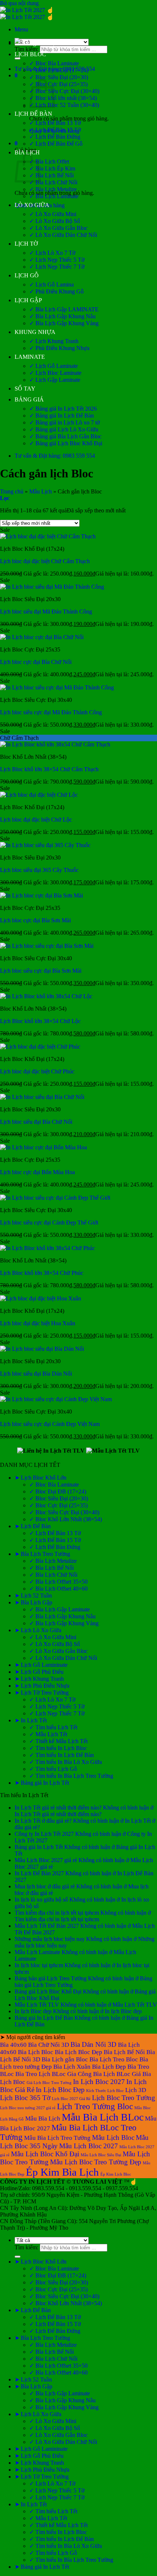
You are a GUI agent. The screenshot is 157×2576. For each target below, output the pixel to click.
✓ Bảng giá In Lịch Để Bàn (62, 416)
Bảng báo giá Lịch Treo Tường (51, 1978)
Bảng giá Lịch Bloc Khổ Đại (48, 1991)
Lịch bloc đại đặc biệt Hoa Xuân (38, 1323)
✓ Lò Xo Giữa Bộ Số (55, 221)
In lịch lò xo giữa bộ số (41, 1900)
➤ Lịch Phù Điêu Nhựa (42, 1686)
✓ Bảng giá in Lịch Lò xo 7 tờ (64, 422)
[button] (21, 29)
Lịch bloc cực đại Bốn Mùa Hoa (37, 1172)
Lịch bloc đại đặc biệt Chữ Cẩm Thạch (45, 561)
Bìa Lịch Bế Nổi (124, 2052)
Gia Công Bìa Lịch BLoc (99, 2074)
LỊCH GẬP (28, 300)
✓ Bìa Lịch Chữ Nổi (53, 182)
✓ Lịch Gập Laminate (55, 380)
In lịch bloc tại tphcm (39, 1965)
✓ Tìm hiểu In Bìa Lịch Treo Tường (71, 1776)
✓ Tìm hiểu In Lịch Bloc (58, 1748)
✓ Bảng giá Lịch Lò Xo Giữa (64, 429)
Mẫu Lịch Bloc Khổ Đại (45, 2154)
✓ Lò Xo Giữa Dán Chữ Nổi (63, 235)
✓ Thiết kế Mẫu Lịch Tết (58, 1741)
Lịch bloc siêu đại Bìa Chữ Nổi (36, 1122)
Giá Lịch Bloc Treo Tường (49, 2083)
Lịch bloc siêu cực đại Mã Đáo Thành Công (51, 712)
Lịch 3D (136, 2090)
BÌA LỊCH (27, 152)
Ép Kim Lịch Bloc (116, 2174)
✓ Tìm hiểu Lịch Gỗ (53, 1769)
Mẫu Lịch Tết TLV (37, 2005)
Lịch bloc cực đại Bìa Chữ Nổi (36, 662)
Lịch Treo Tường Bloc (95, 2106)
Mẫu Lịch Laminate (37, 1952)
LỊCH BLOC (30, 54)
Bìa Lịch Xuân (72, 2067)
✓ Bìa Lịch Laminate (54, 196)
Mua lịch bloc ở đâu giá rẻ (45, 1886)
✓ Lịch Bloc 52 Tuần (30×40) (64, 105)
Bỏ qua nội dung (19, 3)
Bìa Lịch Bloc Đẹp (78, 2052)
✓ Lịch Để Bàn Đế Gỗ (56, 144)
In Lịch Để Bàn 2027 (39, 1873)
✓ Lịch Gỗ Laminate (53, 366)
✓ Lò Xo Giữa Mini (53, 214)
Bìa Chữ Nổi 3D (49, 2045)
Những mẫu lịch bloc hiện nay (50, 1939)
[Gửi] (18, 58)
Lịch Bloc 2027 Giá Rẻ (71, 2099)
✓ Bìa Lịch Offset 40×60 (58, 1589)
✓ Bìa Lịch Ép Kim (52, 168)
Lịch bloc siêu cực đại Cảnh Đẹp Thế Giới (49, 1222)
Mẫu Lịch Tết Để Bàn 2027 (47, 1926)
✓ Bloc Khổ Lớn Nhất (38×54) (66, 1519)
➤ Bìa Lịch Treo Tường (42, 1554)
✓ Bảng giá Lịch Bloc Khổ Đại (66, 443)
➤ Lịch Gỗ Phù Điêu (39, 1672)
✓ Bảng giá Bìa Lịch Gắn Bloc (65, 436)
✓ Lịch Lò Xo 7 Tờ (52, 253)
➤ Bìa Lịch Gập (33, 1602)
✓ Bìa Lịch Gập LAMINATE (64, 309)
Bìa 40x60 (13, 2045)
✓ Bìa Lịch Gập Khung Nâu (62, 316)
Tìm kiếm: (26, 49)
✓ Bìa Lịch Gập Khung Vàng (64, 323)
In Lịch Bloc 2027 (99, 2082)
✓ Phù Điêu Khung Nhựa (59, 348)
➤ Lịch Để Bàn (33, 1526)
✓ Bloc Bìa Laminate (54, 63)
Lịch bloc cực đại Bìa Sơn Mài (35, 920)
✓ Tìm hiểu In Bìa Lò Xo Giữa (66, 1762)
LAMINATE (30, 357)
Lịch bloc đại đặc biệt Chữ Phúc (37, 1071)
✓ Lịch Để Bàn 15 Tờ (55, 130)
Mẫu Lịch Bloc (113, 2137)
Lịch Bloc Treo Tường (124, 2098)
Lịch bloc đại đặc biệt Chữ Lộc (36, 820)
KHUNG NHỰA (35, 332)
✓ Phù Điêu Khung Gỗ (56, 291)
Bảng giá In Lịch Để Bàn (44, 2018)
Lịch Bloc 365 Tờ (25, 2098)
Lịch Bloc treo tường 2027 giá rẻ (28, 2108)
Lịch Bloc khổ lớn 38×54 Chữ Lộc (40, 1021)
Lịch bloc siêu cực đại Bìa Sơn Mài (41, 971)
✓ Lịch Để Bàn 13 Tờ (55, 123)
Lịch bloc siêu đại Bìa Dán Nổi (36, 1374)
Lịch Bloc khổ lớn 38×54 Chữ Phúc (42, 1273)
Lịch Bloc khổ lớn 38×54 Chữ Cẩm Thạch (49, 769)
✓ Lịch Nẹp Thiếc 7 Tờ (57, 267)
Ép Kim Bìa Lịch (62, 2172)
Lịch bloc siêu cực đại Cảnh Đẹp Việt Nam (50, 1424)
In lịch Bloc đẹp (33, 2011)
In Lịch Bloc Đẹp (60, 2090)
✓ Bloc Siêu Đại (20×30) (59, 77)
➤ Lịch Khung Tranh (39, 1679)
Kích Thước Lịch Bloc (105, 2091)
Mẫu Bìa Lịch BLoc (103, 2117)
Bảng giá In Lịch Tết (39, 1847)
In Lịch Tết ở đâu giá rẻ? (43, 1821)
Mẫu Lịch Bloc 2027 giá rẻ (46, 1860)
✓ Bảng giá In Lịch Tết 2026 (63, 409)
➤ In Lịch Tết (31, 1720)
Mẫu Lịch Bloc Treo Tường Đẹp (96, 2162)
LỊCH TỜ (26, 244)
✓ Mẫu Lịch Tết (48, 1734)
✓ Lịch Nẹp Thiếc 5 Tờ (57, 260)
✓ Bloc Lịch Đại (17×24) (59, 70)
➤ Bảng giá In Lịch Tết (42, 1783)
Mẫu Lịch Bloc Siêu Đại (101, 2155)
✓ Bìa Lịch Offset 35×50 (58, 1582)
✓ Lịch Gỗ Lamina (51, 284)
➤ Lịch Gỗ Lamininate (41, 1665)
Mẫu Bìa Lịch (43, 2119)
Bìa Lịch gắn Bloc (65, 2059)
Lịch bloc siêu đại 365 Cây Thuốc (39, 870)
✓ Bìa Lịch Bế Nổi (51, 175)
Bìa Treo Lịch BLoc (41, 2074)
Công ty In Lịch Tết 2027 (44, 1834)
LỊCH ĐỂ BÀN (33, 114)
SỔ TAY (25, 389)
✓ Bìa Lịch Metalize (53, 189)
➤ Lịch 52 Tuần (33, 1595)
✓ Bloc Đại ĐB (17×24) (58, 1491)
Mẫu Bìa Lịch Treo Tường (57, 2138)
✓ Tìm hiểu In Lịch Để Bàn (62, 1755)
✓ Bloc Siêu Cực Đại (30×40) (64, 91)
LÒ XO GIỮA (32, 205)
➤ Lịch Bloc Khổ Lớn (41, 1478)
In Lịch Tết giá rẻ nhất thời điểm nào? (58, 1808)
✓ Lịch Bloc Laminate (55, 373)
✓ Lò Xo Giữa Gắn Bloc (58, 228)
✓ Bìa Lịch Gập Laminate (60, 1609)
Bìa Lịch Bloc (36, 2052)
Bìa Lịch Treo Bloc (114, 2059)
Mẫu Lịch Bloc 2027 (89, 2146)
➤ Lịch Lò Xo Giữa (38, 1630)
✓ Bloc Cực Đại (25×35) (58, 84)
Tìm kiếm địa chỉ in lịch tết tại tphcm (57, 1913)
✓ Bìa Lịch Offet (49, 162)
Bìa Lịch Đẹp (109, 2067)
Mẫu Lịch (41, 491)
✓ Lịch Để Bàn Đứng (55, 137)
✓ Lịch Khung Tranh (54, 341)
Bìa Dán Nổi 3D (93, 2044)
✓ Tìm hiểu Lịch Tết (53, 1727)
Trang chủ (12, 491)
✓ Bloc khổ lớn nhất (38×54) (63, 98)
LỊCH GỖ (27, 275)
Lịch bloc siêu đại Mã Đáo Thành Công (46, 612)
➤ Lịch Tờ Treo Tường (42, 1693)
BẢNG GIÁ (29, 399)
